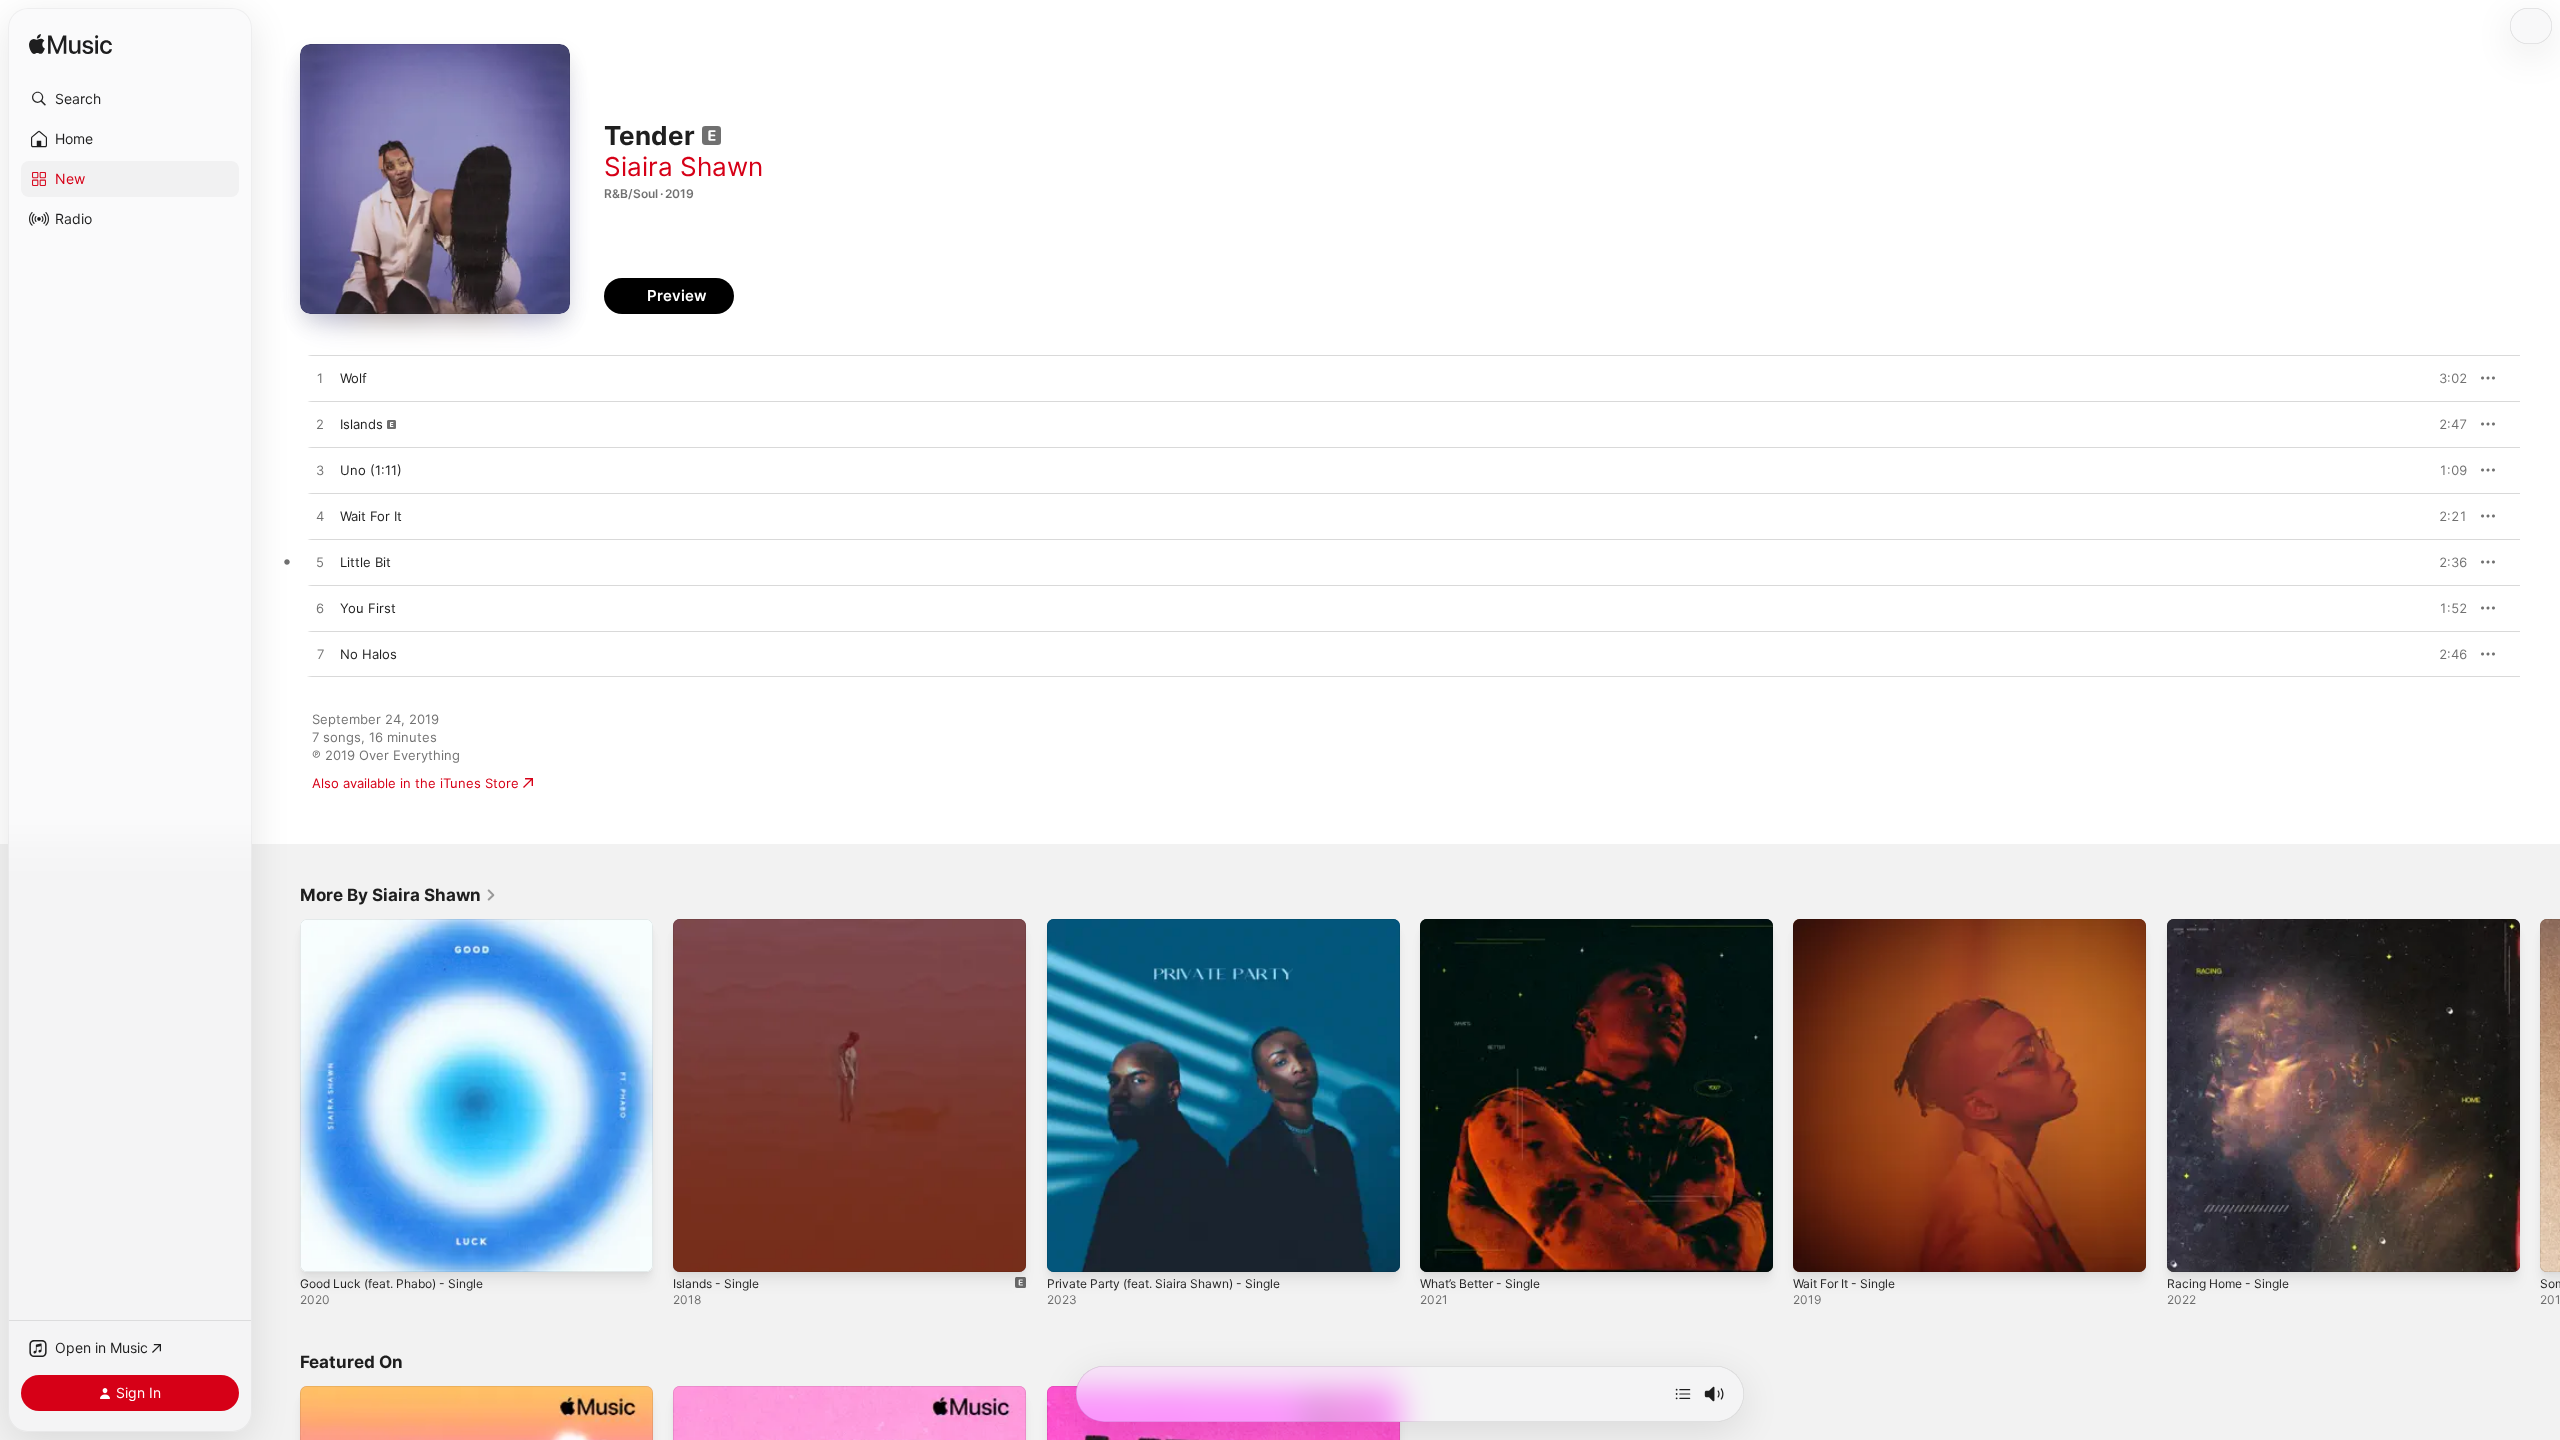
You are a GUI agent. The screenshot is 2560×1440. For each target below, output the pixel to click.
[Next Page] (2540, 1096)
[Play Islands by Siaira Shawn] (320, 425)
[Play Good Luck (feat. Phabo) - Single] (325, 1247)
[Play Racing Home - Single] (2192, 1247)
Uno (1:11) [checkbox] (371, 470)
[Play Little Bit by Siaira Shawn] (320, 563)
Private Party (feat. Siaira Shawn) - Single (1175, 927)
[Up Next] (1683, 1394)
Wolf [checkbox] (353, 378)
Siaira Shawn (683, 166)
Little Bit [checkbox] (365, 562)
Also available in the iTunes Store (415, 783)
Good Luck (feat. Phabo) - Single (402, 927)
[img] (70, 45)
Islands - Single (720, 927)
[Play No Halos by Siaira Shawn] (320, 655)
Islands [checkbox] (361, 424)
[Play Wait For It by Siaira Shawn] (320, 517)
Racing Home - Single (2234, 927)
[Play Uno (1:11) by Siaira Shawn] (320, 471)
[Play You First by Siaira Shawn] (320, 609)
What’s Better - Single (1487, 927)
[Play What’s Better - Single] (1445, 1247)
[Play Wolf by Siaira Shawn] (320, 379)
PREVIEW (2445, 378)
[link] (398, 895)
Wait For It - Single (1850, 927)
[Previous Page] (280, 1096)
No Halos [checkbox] (368, 654)
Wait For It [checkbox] (371, 516)
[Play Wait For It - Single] (1818, 1247)
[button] (130, 99)
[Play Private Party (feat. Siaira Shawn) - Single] (1072, 1247)
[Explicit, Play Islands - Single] (698, 1247)
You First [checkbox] (368, 608)
